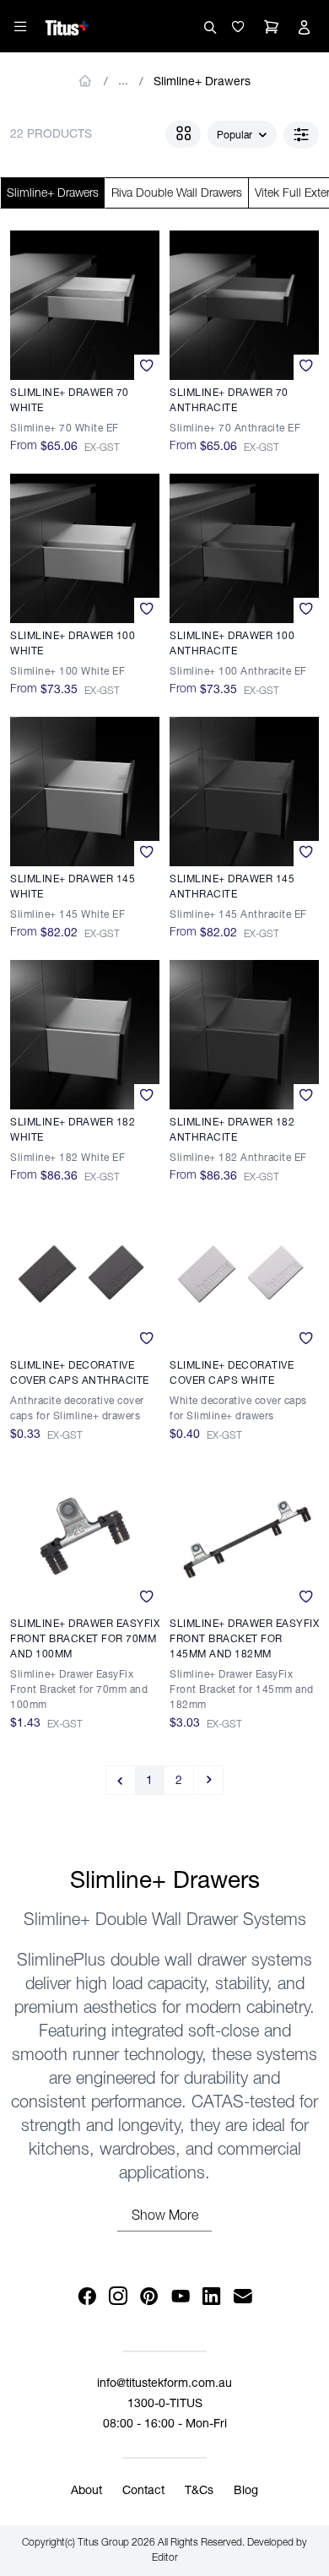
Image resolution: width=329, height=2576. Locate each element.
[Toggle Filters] (301, 135)
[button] (238, 27)
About (86, 2492)
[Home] (67, 25)
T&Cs (199, 2492)
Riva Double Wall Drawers (177, 194)
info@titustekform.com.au (164, 2384)
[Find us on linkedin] (211, 2297)
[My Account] (304, 27)
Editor (165, 2558)
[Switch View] (183, 134)
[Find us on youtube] (180, 2297)
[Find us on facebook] (86, 2297)
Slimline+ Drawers (202, 83)
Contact (143, 2492)
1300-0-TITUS (165, 2405)
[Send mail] (243, 2297)
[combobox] (242, 135)
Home (86, 81)
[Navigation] (20, 26)
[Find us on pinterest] (149, 2297)
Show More (165, 2217)
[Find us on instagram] (118, 2297)
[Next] (209, 1780)
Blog (246, 2492)
